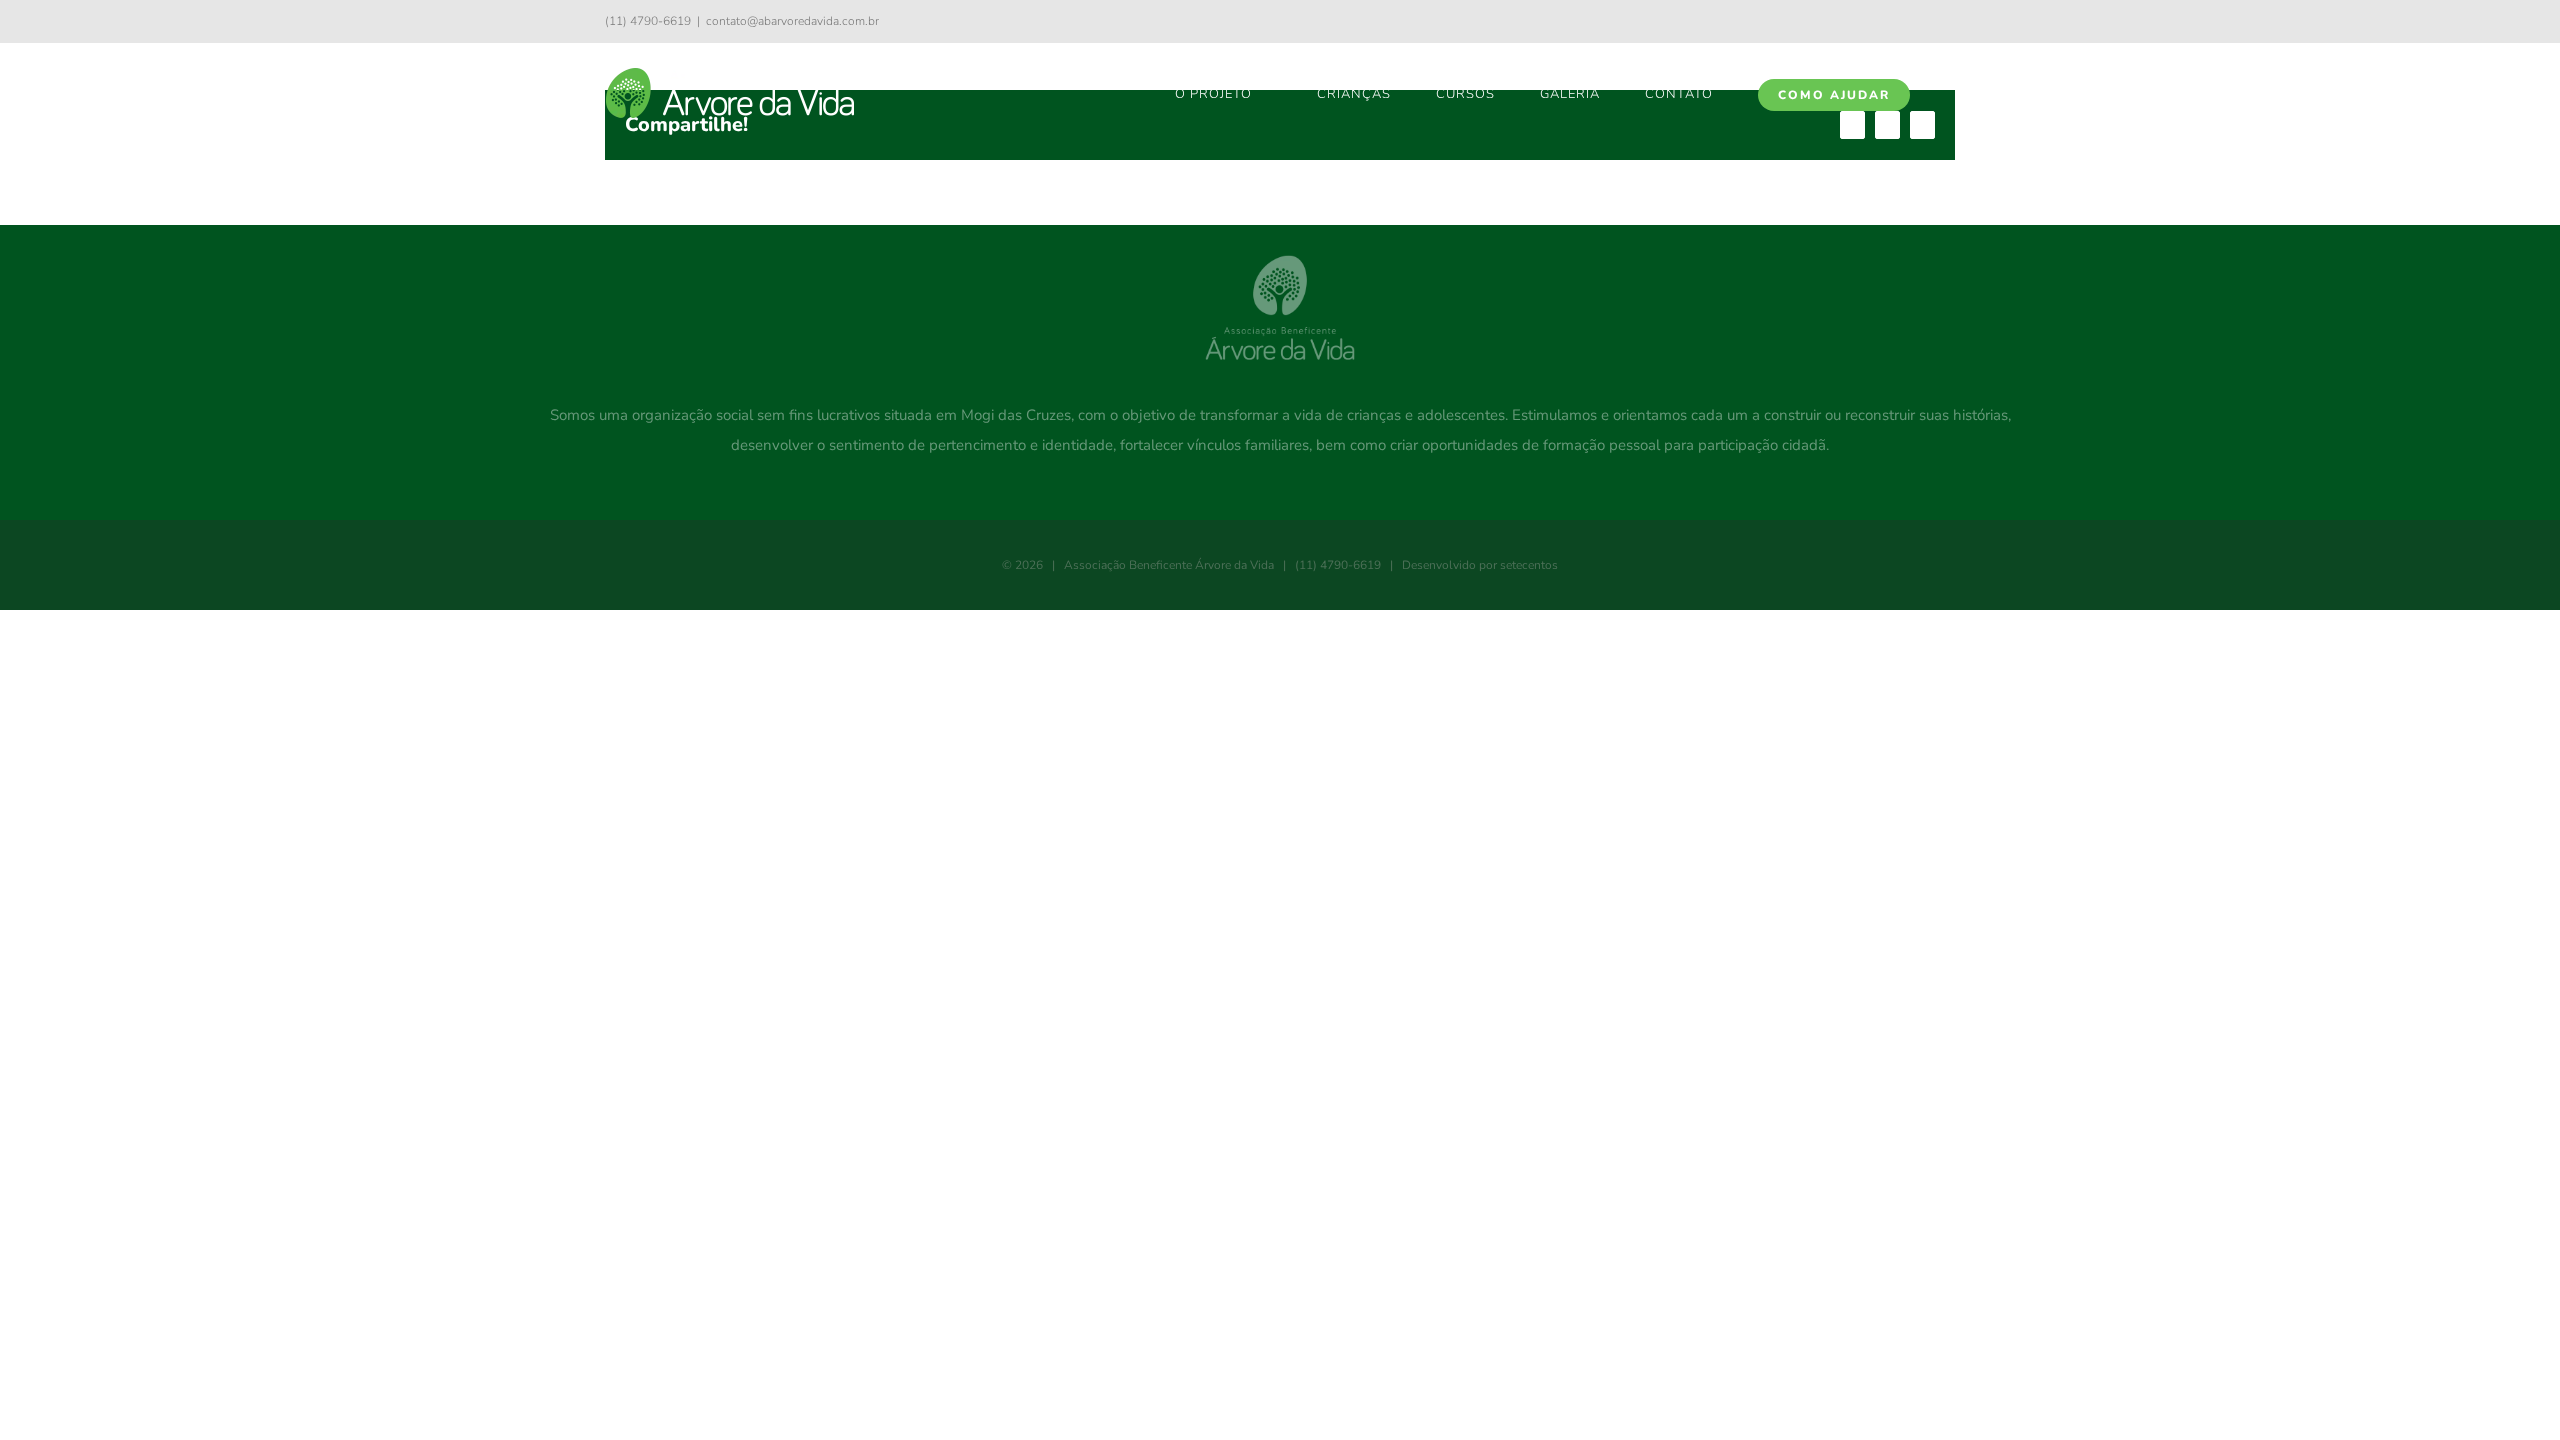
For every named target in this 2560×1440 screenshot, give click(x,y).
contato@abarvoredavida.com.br (792, 21)
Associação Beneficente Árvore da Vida (1169, 565)
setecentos (1529, 565)
